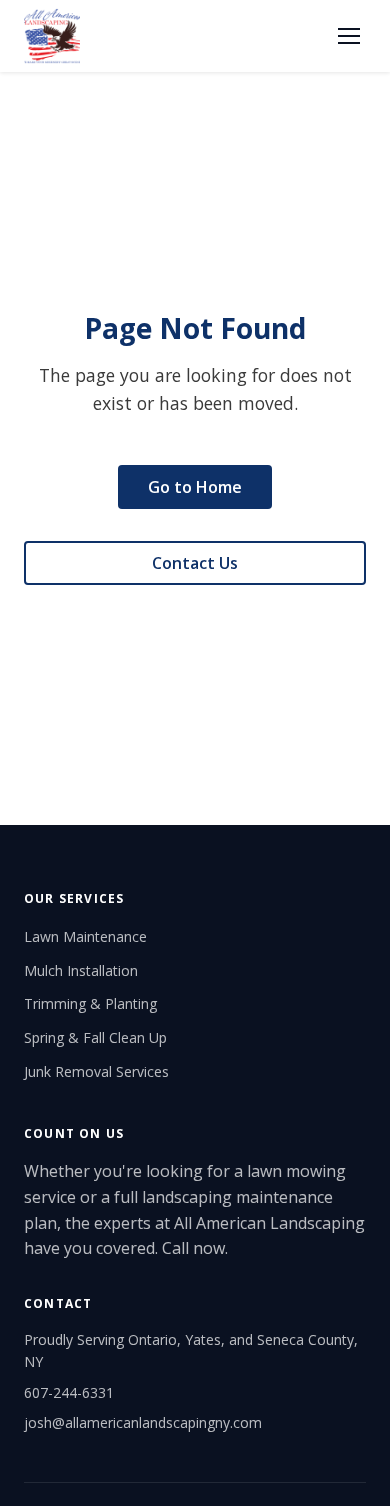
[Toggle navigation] (348, 36)
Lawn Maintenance (85, 936)
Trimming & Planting (90, 1003)
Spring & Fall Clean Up (95, 1037)
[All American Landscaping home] (52, 36)
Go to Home (195, 487)
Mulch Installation (81, 970)
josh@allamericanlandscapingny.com (143, 1422)
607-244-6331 (69, 1392)
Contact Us (195, 563)
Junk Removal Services (96, 1071)
